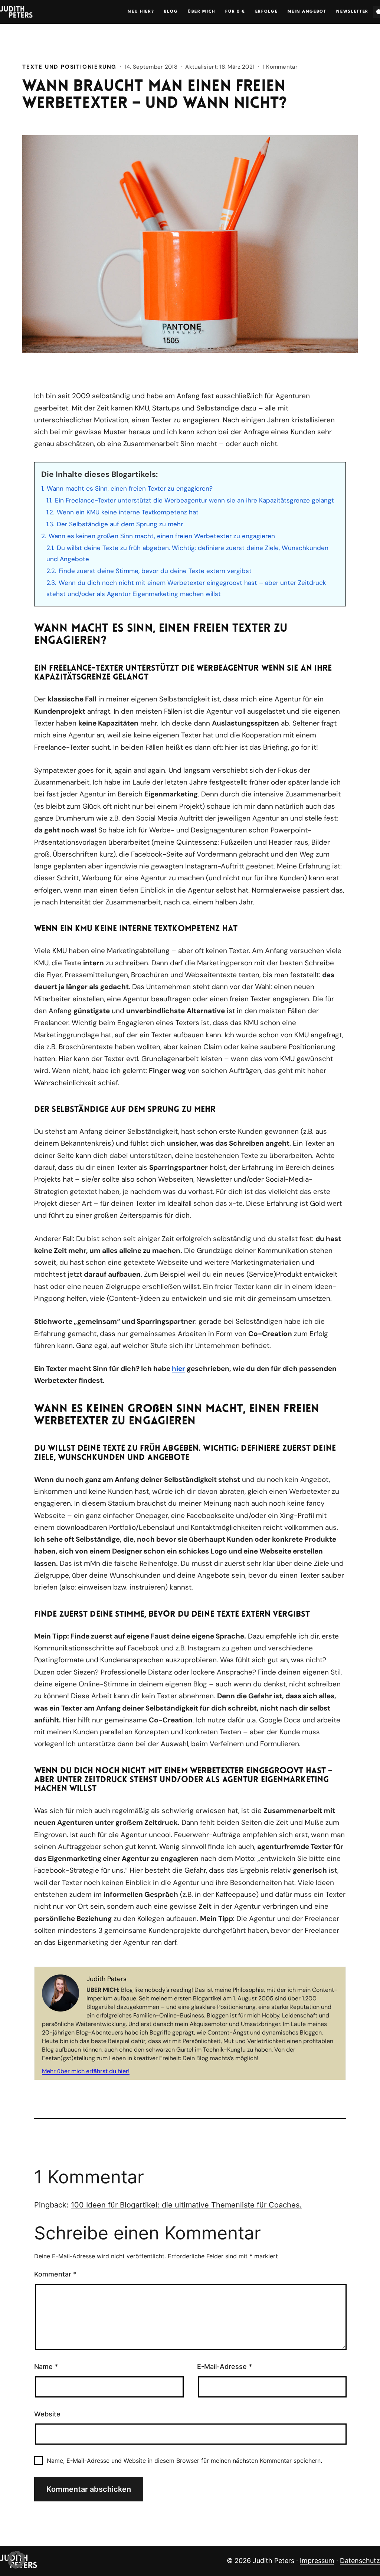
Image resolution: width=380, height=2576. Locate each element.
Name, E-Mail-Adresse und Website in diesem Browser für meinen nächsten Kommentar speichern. (184, 2461)
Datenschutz (360, 2561)
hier (178, 1369)
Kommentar (55, 2274)
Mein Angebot (307, 12)
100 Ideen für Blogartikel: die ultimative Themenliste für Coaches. (186, 2205)
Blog (171, 12)
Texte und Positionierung (69, 67)
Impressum (317, 2561)
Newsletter (352, 12)
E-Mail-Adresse (225, 2366)
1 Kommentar (280, 67)
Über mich (202, 12)
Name (46, 2366)
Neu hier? (141, 12)
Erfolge (267, 12)
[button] (16, 2560)
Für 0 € (235, 12)
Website (47, 2414)
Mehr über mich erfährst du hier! (86, 2071)
